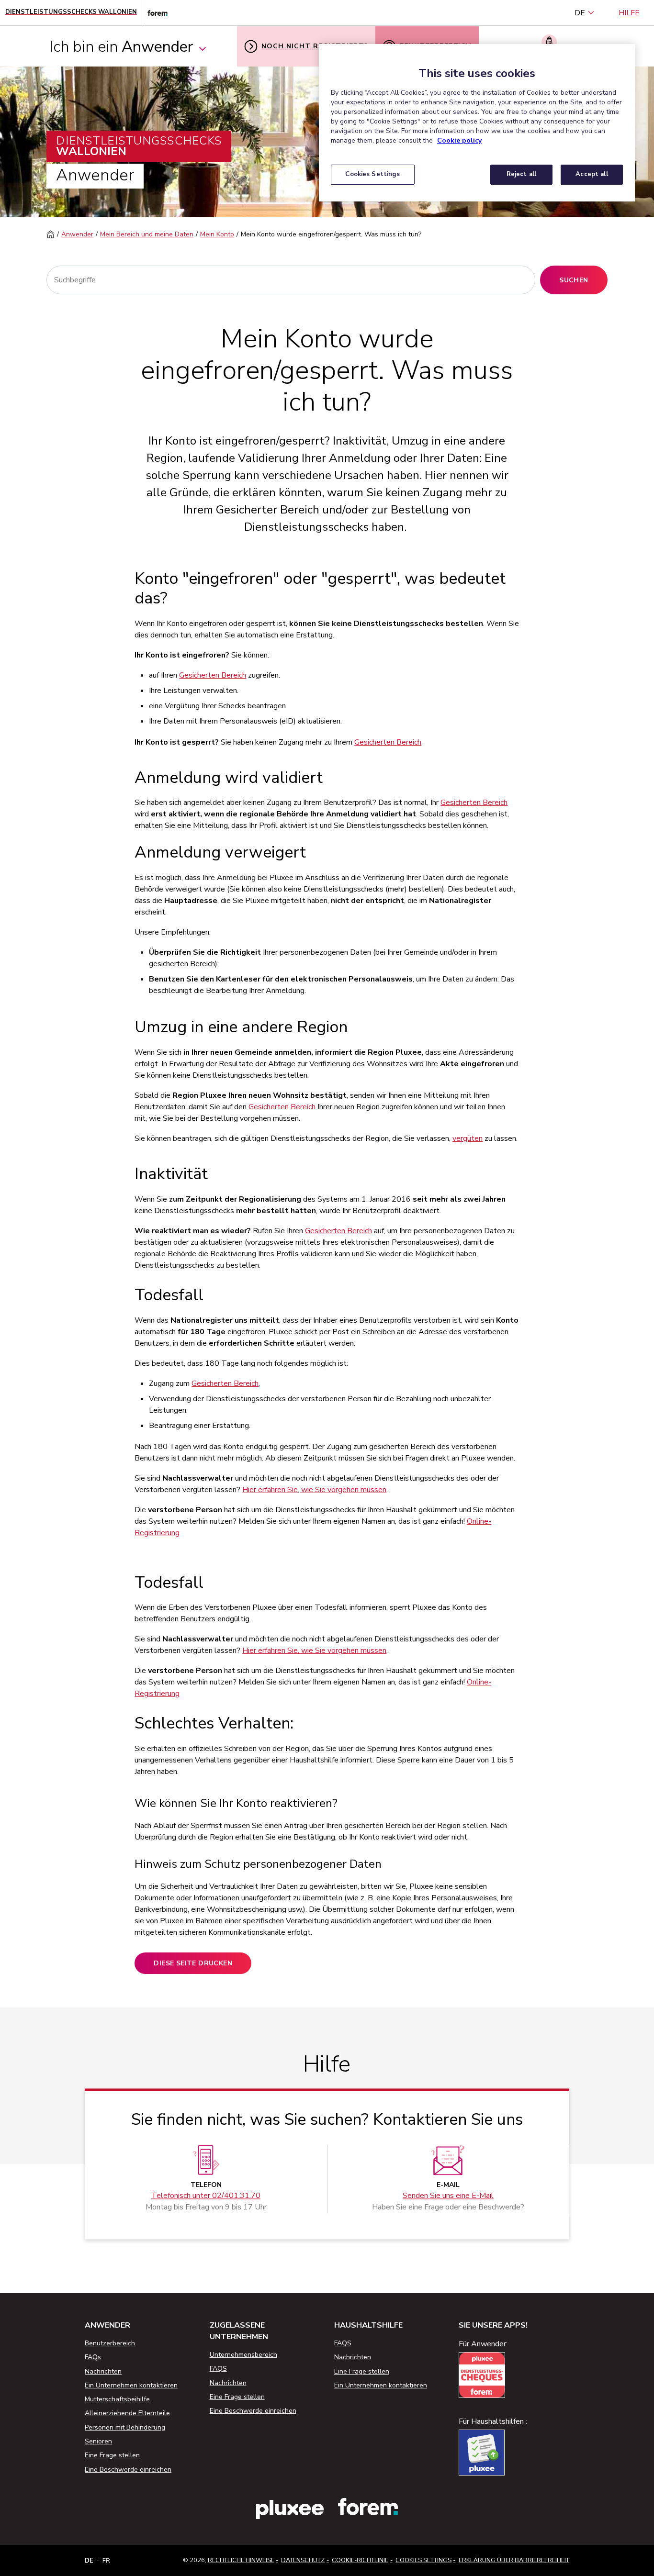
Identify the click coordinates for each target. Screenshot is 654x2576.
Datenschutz (303, 2560)
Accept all (592, 174)
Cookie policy (459, 140)
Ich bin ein (121, 47)
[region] (477, 123)
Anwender (77, 234)
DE (580, 13)
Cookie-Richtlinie (360, 2560)
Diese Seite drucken (193, 1963)
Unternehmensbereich (243, 2355)
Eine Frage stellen (112, 2455)
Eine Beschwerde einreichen (128, 2470)
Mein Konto (217, 234)
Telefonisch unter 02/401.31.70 (206, 2196)
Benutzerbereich (110, 2343)
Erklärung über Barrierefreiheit (514, 2560)
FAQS (218, 2369)
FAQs (93, 2357)
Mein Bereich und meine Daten (147, 234)
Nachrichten (103, 2371)
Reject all (521, 174)
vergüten (468, 1138)
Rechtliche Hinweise (241, 2560)
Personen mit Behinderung (125, 2427)
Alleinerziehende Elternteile (127, 2413)
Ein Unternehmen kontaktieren (131, 2385)
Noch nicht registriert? (315, 46)
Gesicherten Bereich (213, 675)
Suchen (574, 280)
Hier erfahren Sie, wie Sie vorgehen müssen (314, 1490)
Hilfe (629, 13)
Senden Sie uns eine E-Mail (448, 2196)
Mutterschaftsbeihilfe (117, 2399)
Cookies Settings (423, 2560)
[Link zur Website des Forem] (155, 13)
